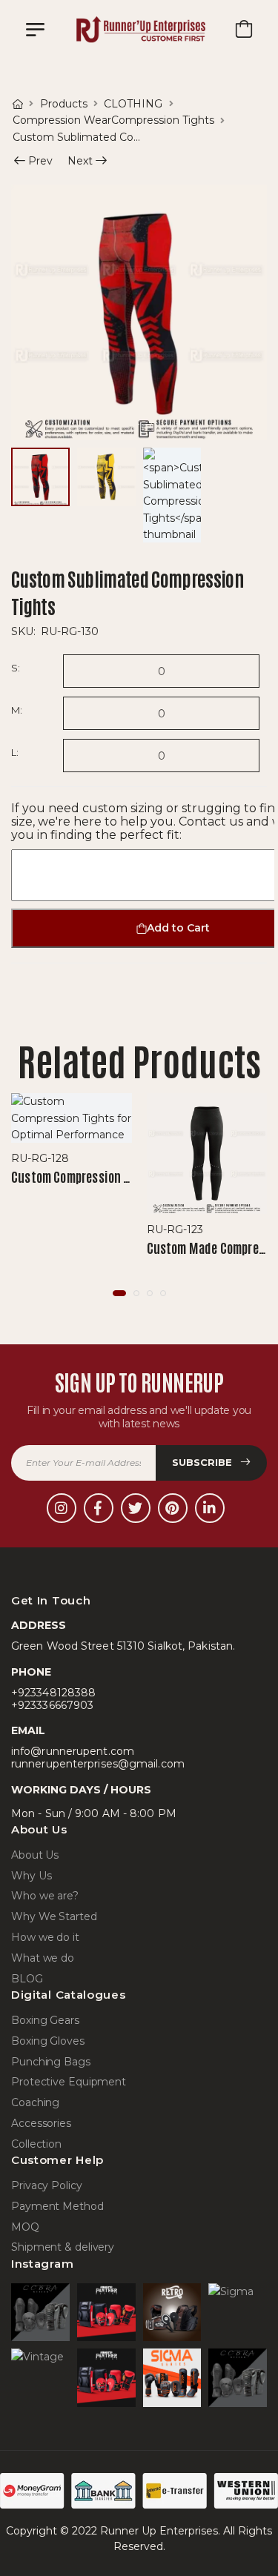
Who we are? (45, 1896)
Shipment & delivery (63, 2247)
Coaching (35, 2103)
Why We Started (54, 1917)
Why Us (31, 1876)
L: (14, 752)
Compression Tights (163, 120)
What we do (43, 1958)
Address (39, 1626)
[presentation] (256, 1196)
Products (64, 104)
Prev (35, 162)
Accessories (41, 2124)
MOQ (25, 2227)
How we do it (45, 1938)
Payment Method (57, 2207)
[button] (119, 1293)
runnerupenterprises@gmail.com (98, 1764)
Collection (36, 2144)
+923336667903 (52, 1706)
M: (16, 710)
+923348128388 (53, 1693)
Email (28, 1731)
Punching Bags (51, 2062)
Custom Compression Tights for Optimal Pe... (129, 1176)
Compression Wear (62, 120)
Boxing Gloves (48, 2041)
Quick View (71, 1129)
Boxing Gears (45, 2021)
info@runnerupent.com (73, 1752)
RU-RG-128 (40, 1158)
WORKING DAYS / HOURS (81, 1790)
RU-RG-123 (175, 1229)
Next (80, 162)
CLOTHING (133, 104)
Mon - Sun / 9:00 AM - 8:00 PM (94, 1814)
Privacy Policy (47, 2186)
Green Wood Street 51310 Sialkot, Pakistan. (123, 1646)
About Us (35, 1855)
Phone (31, 1672)
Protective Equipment (69, 2082)
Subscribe (203, 1462)
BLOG (27, 1979)
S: (15, 668)
